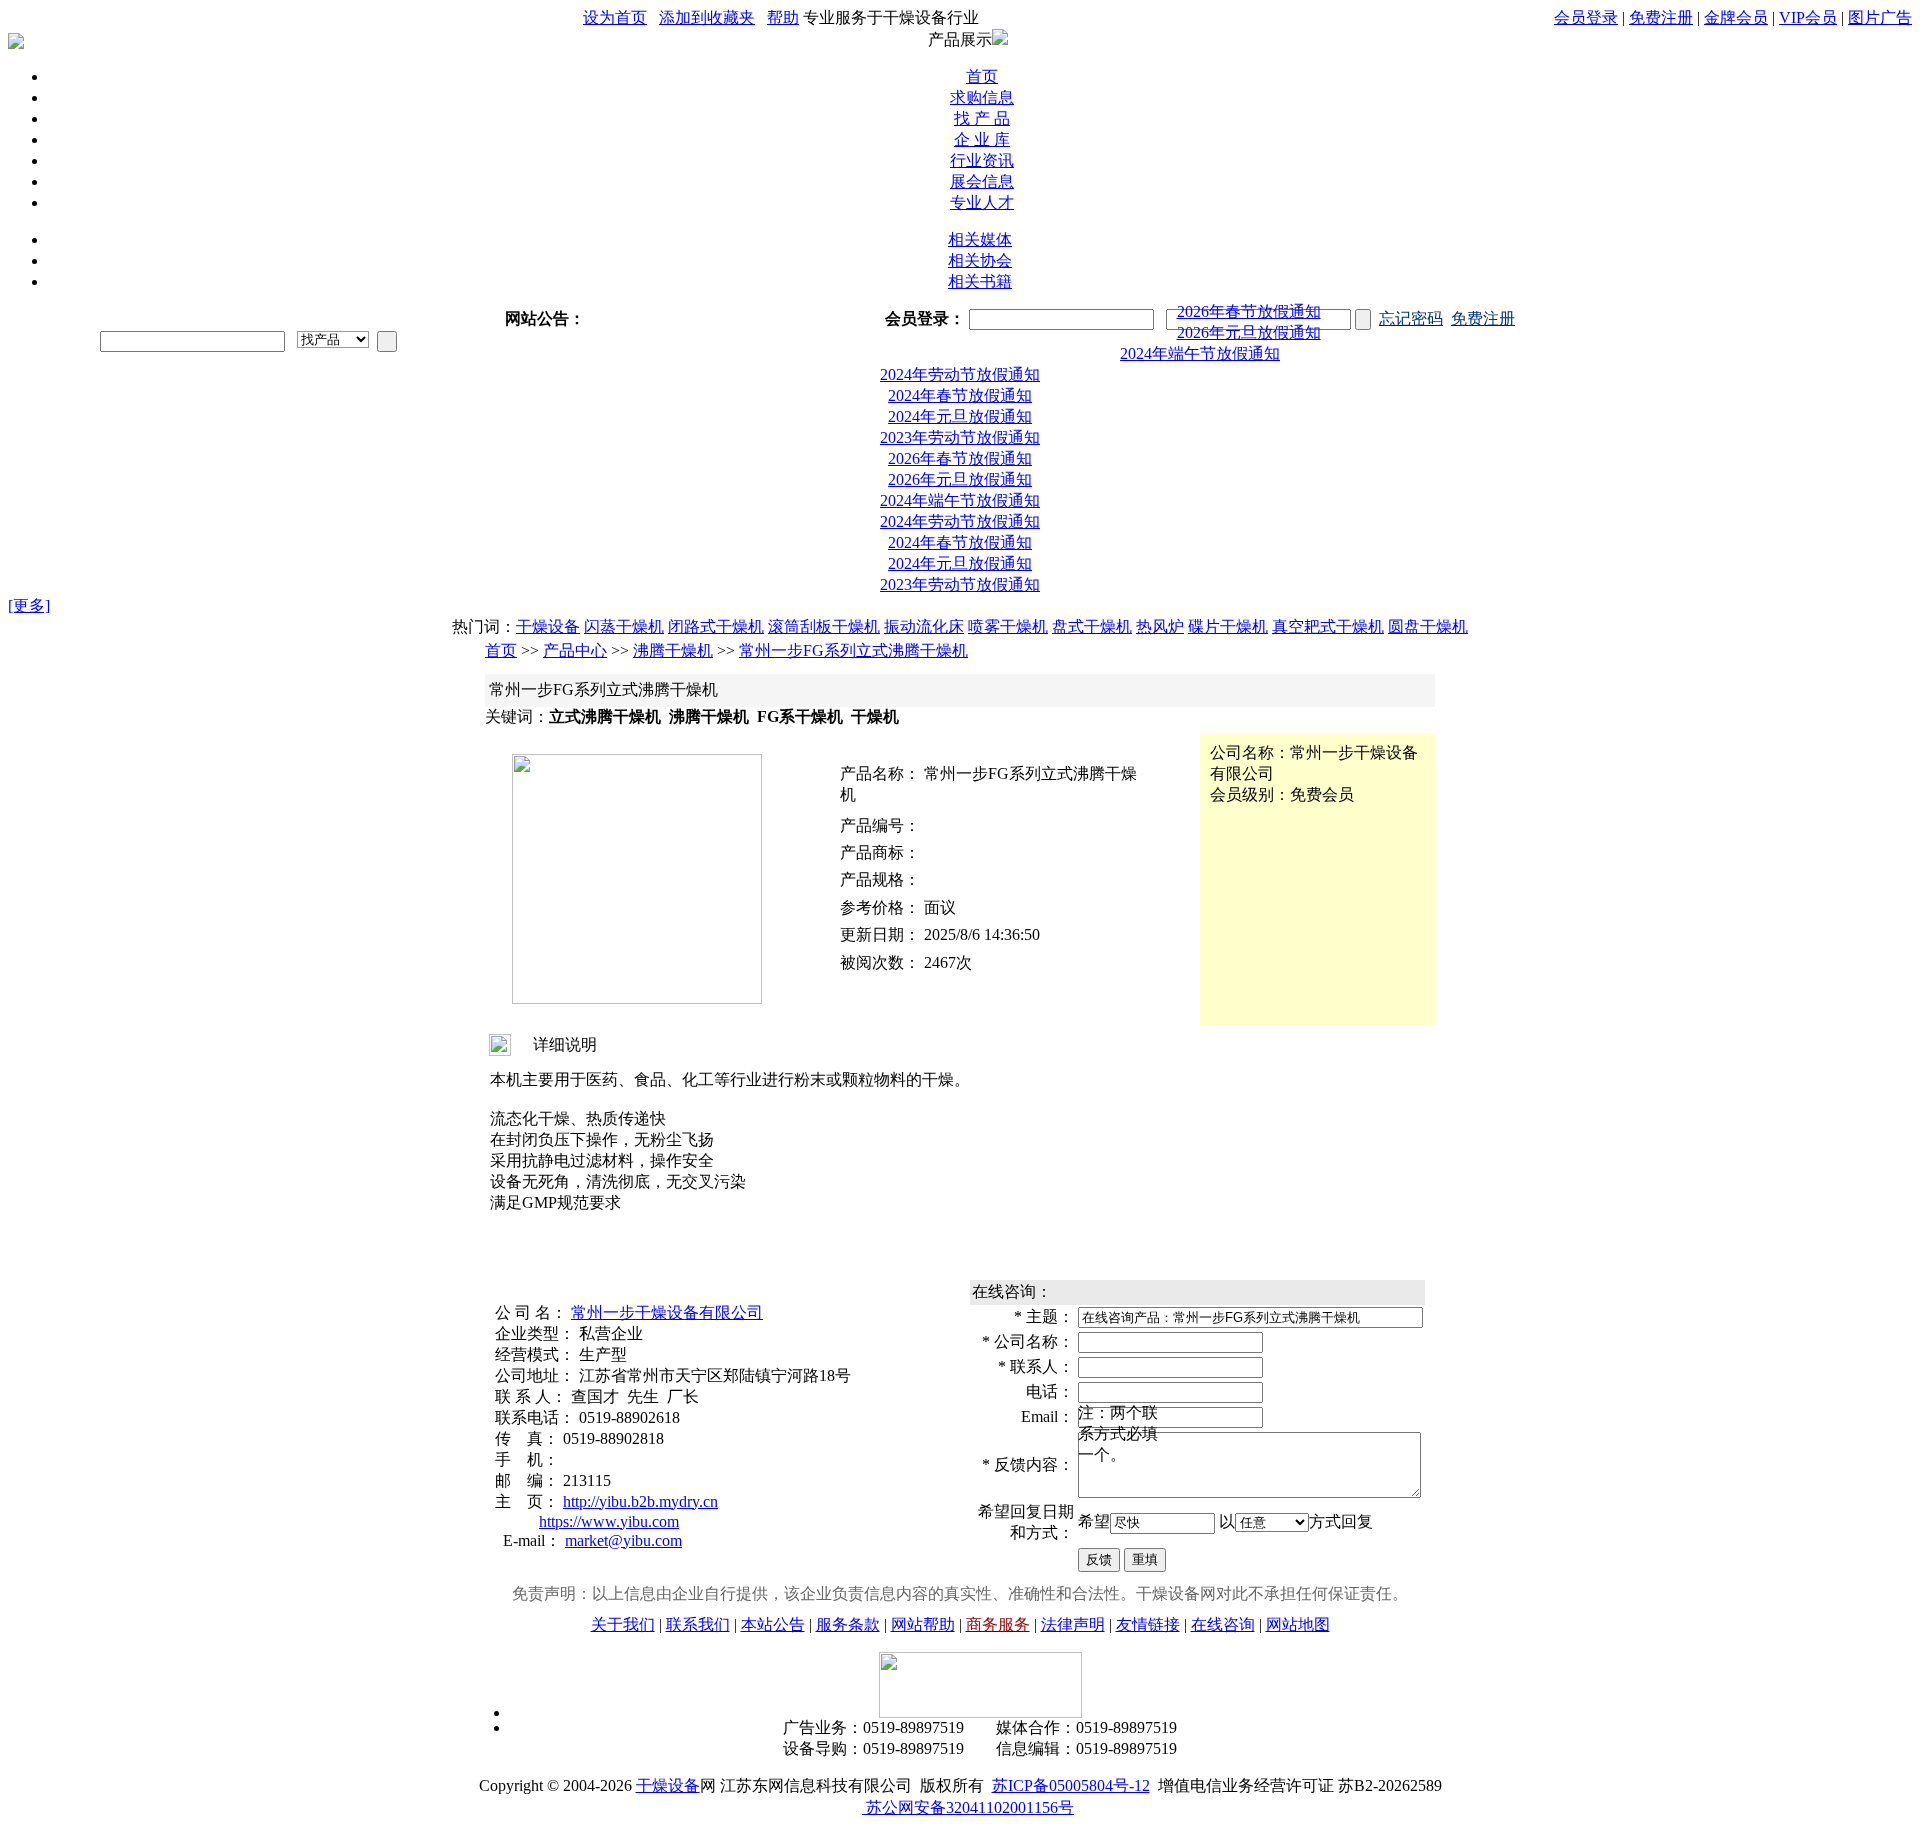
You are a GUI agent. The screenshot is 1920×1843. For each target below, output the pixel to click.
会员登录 (1586, 17)
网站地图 (1298, 1608)
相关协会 (980, 260)
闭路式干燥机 (716, 610)
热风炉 (1160, 610)
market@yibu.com (623, 1524)
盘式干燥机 (1092, 610)
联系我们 (698, 1608)
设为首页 (615, 17)
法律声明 (1073, 1608)
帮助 (783, 17)
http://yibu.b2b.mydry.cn (640, 1485)
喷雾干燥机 (1008, 610)
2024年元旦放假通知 (960, 400)
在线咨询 (1223, 1608)
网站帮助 (923, 1608)
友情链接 (1148, 1608)
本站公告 (773, 1608)
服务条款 (848, 1608)
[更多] (29, 589)
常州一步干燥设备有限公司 (667, 1296)
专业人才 (982, 202)
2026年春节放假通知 (960, 295)
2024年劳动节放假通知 (1200, 358)
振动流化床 (924, 610)
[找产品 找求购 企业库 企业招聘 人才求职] (333, 339)
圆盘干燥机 (1428, 610)
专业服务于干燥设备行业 (891, 17)
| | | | (1733, 17)
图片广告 (1880, 17)
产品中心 (575, 634)
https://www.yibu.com (609, 1505)
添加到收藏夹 (707, 17)
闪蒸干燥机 (624, 610)
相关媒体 (980, 239)
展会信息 (982, 181)
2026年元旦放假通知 (1249, 316)
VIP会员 (1808, 17)
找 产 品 (982, 118)
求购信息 (982, 97)
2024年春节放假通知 (960, 379)
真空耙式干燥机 (1328, 610)
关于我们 (623, 1608)
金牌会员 (1736, 17)
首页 (982, 76)
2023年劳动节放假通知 (960, 421)
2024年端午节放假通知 (1249, 337)
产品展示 (960, 39)
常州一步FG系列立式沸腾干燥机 (853, 634)
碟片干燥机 (1228, 610)
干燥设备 (548, 610)
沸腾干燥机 (673, 634)
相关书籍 (980, 281)
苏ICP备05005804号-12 (1071, 1769)
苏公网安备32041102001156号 (968, 1791)
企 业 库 (982, 139)
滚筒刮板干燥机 (824, 610)
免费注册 (1661, 17)
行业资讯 (982, 160)
